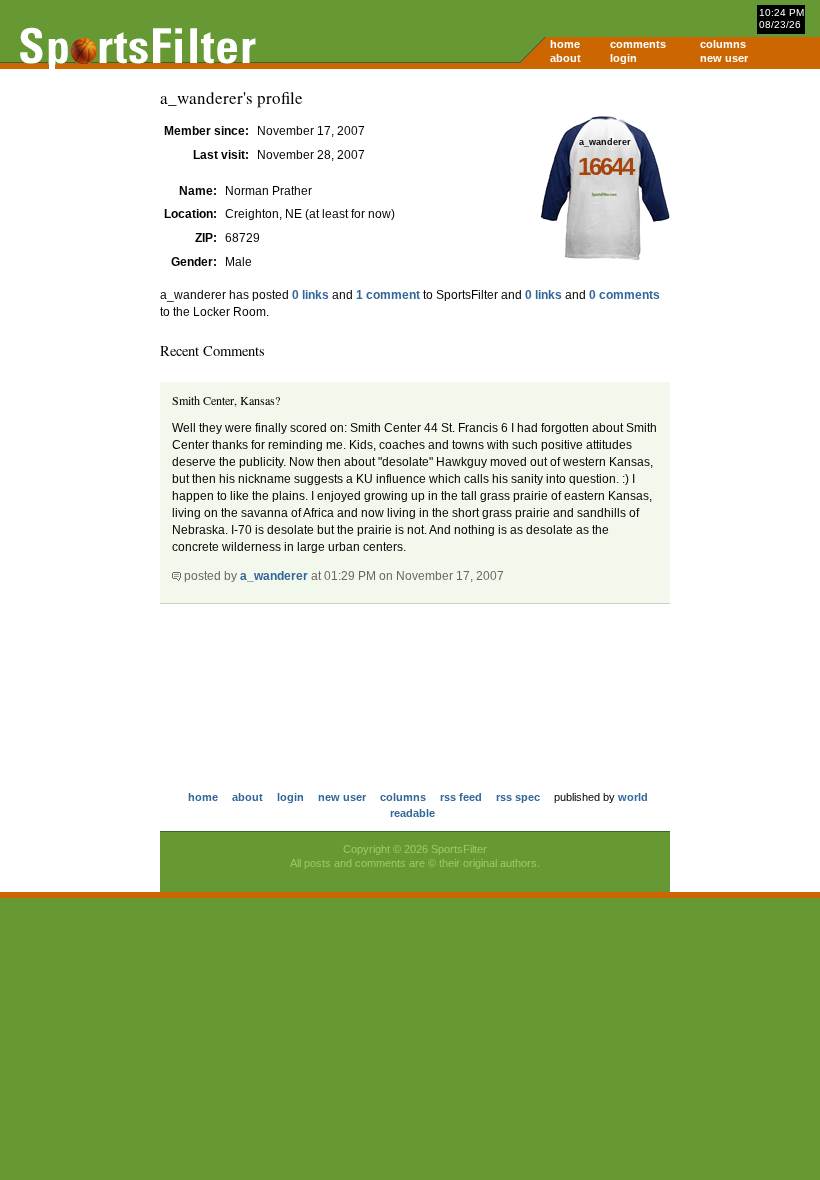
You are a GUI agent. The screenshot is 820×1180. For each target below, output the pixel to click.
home (565, 44)
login (623, 58)
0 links (310, 295)
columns (723, 44)
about (565, 58)
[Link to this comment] (176, 576)
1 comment (388, 295)
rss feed (461, 797)
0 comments (624, 295)
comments (638, 44)
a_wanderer (274, 576)
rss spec (518, 797)
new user (724, 58)
